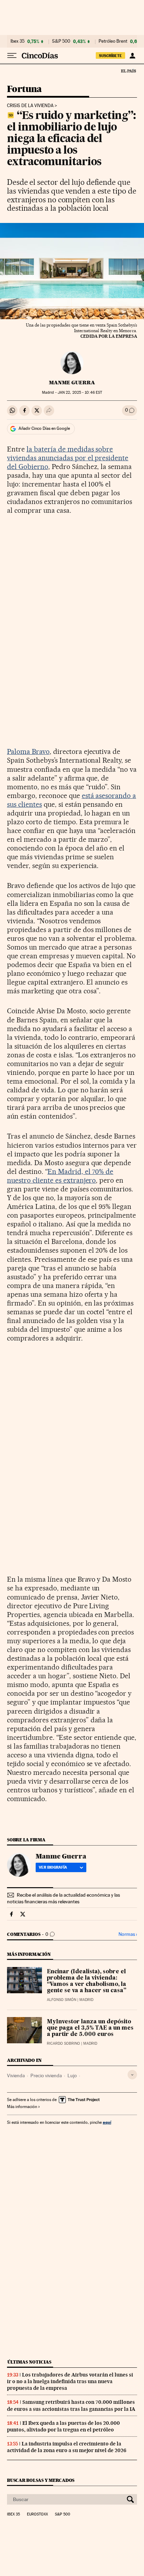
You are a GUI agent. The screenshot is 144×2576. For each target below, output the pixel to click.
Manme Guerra (72, 383)
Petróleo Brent (113, 41)
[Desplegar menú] (12, 56)
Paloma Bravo (28, 751)
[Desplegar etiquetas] (132, 2075)
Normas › (128, 1934)
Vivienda (16, 2075)
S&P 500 (61, 41)
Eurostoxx (37, 2514)
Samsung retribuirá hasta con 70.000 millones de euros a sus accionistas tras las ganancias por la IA (71, 2405)
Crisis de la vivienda (30, 106)
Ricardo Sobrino (63, 2043)
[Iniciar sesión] (132, 56)
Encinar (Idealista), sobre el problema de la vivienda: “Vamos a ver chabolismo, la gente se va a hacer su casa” (87, 1981)
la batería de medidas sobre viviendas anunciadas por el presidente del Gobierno (68, 458)
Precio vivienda (46, 2075)
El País (128, 71)
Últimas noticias (29, 2362)
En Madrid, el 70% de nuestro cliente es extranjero (60, 1176)
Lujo (72, 2075)
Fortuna (24, 89)
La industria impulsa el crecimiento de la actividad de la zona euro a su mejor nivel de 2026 (67, 2447)
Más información (22, 2107)
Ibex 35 (17, 41)
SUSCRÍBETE (110, 56)
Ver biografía (53, 1867)
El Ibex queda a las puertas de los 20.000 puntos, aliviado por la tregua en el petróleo (63, 2426)
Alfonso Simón (62, 2000)
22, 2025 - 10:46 (80, 393)
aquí (107, 2122)
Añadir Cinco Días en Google (44, 428)
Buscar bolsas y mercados (41, 2480)
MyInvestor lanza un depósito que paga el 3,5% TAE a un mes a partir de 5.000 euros (90, 2028)
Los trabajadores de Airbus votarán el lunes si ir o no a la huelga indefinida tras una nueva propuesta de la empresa (70, 2381)
